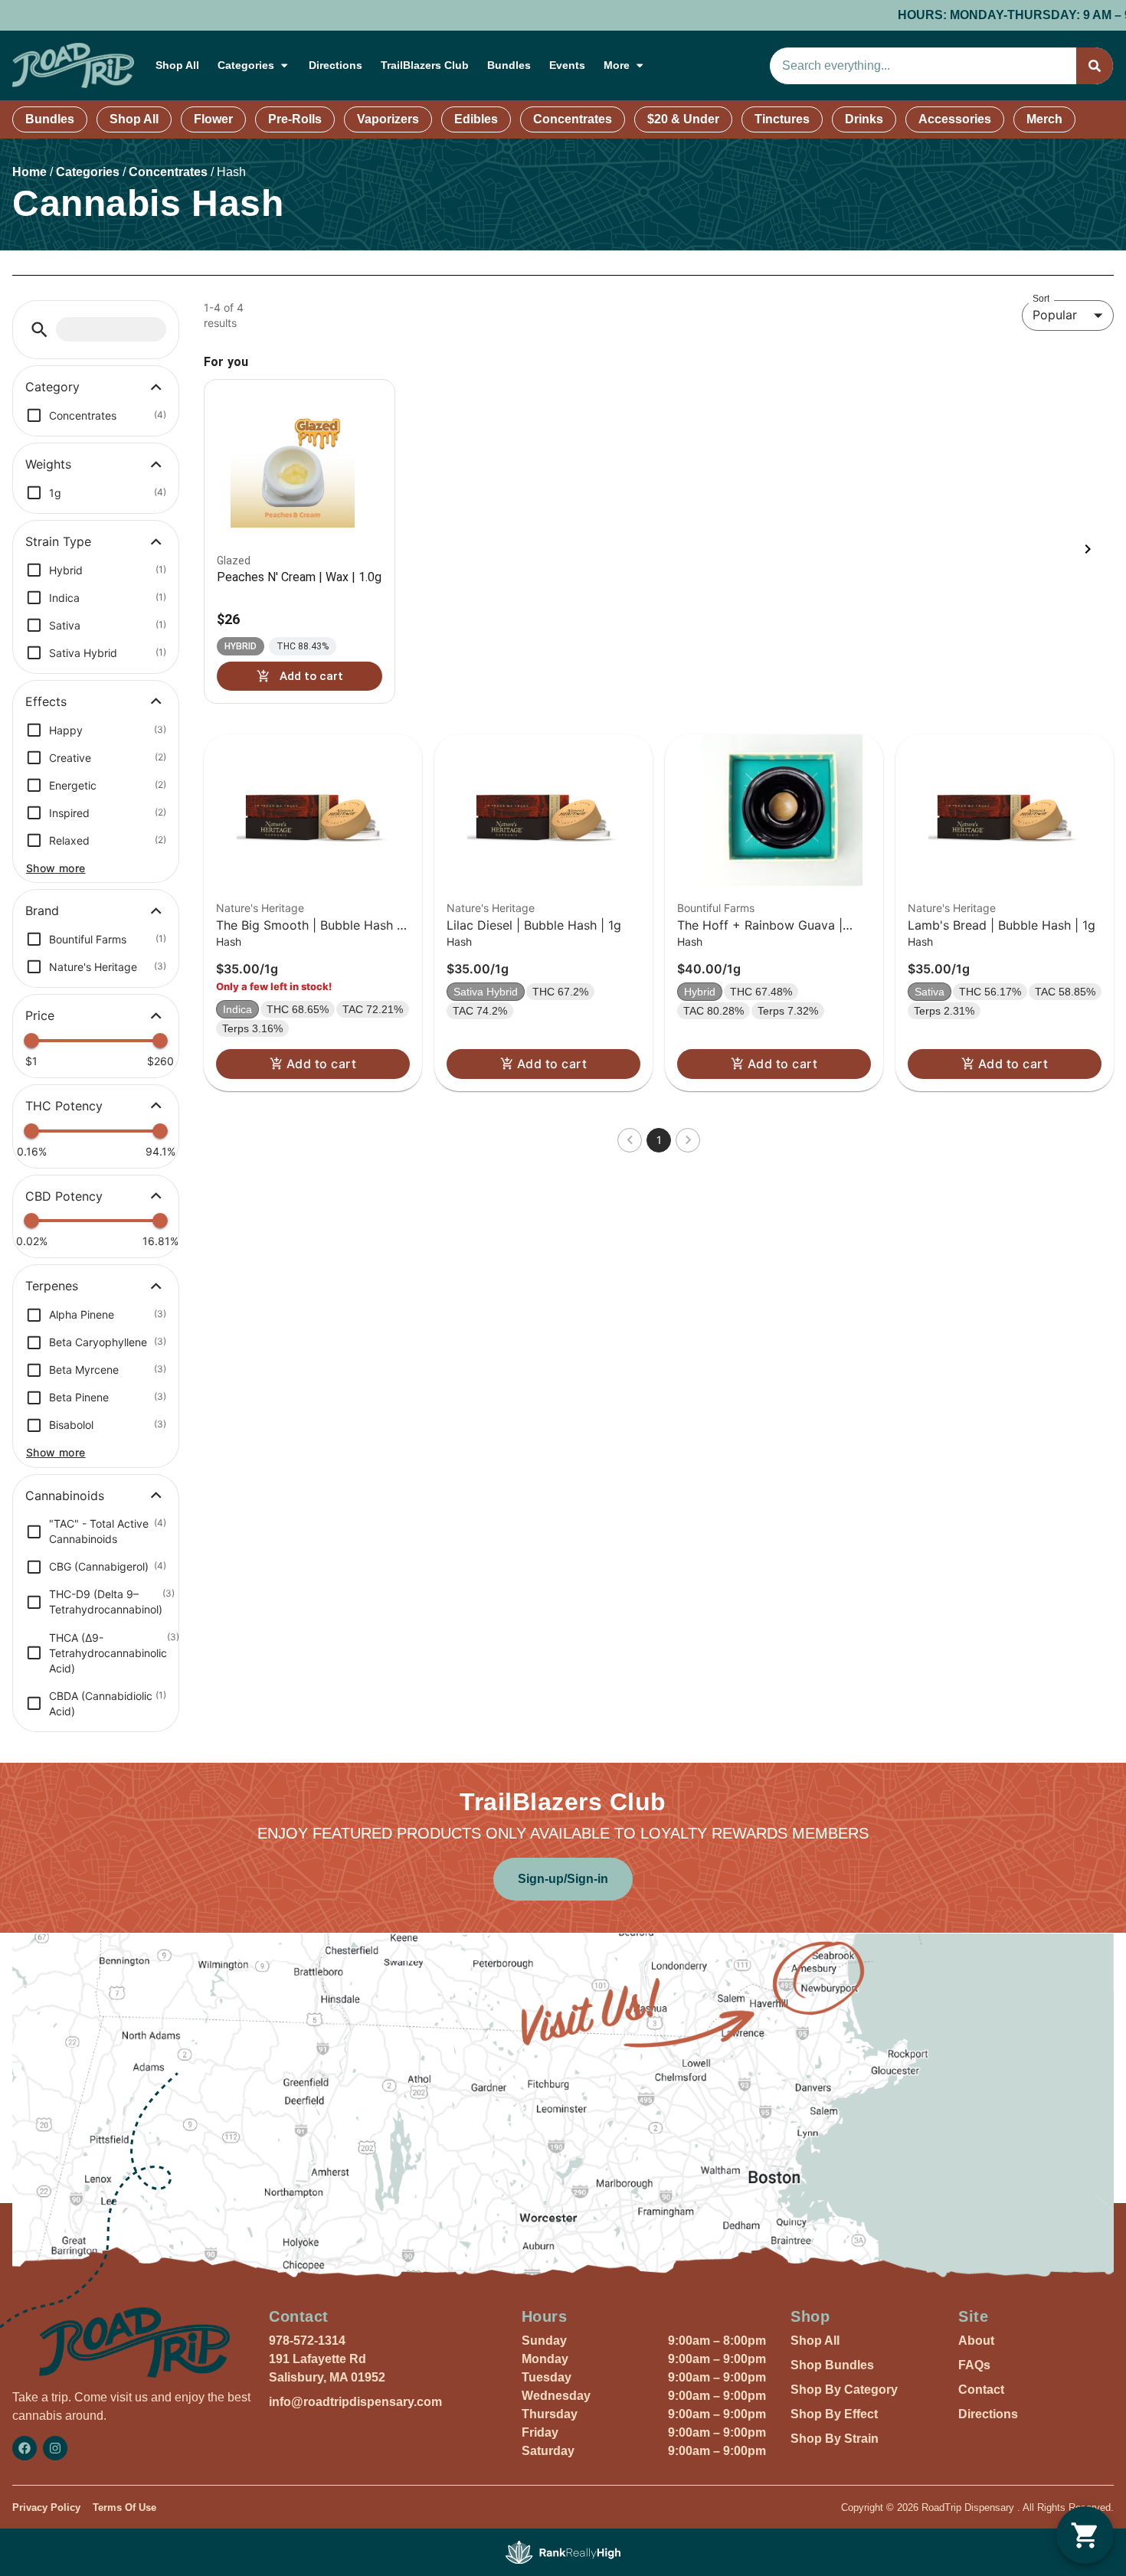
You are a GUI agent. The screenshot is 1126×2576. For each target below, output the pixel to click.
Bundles (509, 65)
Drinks (864, 119)
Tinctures (782, 119)
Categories (246, 65)
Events (567, 65)
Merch (1044, 119)
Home (29, 172)
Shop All (177, 65)
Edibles (476, 119)
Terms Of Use (124, 2507)
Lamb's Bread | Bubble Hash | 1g (1002, 925)
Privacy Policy (46, 2507)
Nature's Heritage (260, 908)
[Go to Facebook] (25, 2448)
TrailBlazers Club (425, 65)
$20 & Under (683, 119)
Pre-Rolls (295, 119)
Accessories (955, 119)
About (976, 2341)
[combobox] (923, 66)
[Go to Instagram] (55, 2448)
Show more (56, 868)
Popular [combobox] (1055, 315)
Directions (336, 65)
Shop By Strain (835, 2439)
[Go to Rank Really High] (563, 2552)
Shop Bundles (832, 2365)
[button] (39, 330)
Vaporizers (388, 119)
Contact (981, 2390)
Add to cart (321, 1064)
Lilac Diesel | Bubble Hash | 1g (534, 925)
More (617, 65)
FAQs (974, 2365)
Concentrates (573, 119)
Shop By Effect (834, 2414)
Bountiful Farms (716, 908)
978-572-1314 (307, 2341)
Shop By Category (844, 2390)
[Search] (1095, 66)
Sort (1041, 298)
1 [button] (659, 1140)
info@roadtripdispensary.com (355, 2402)
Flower (213, 119)
